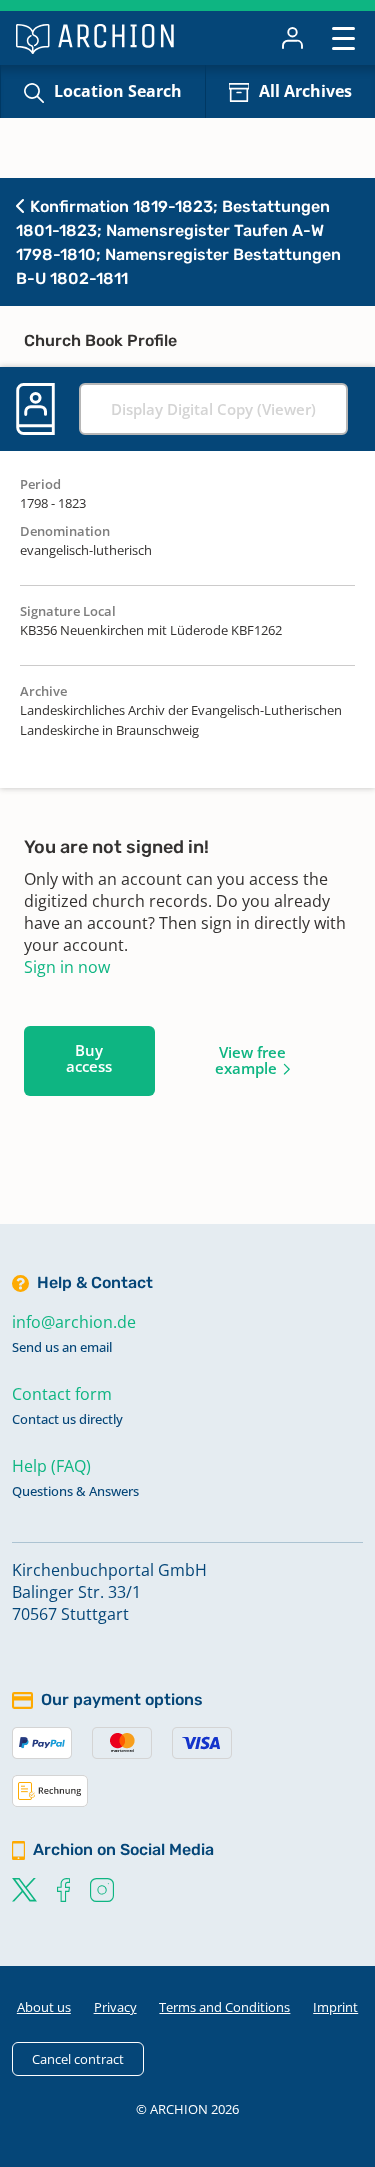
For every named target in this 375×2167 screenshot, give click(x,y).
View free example (250, 1060)
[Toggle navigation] (343, 37)
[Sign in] (292, 38)
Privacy (115, 2007)
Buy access (89, 1058)
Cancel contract (78, 2059)
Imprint (335, 2007)
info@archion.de (74, 1322)
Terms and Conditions (224, 2007)
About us (44, 2007)
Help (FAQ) (51, 1466)
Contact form (62, 1394)
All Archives (305, 91)
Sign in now (67, 967)
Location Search (118, 91)
